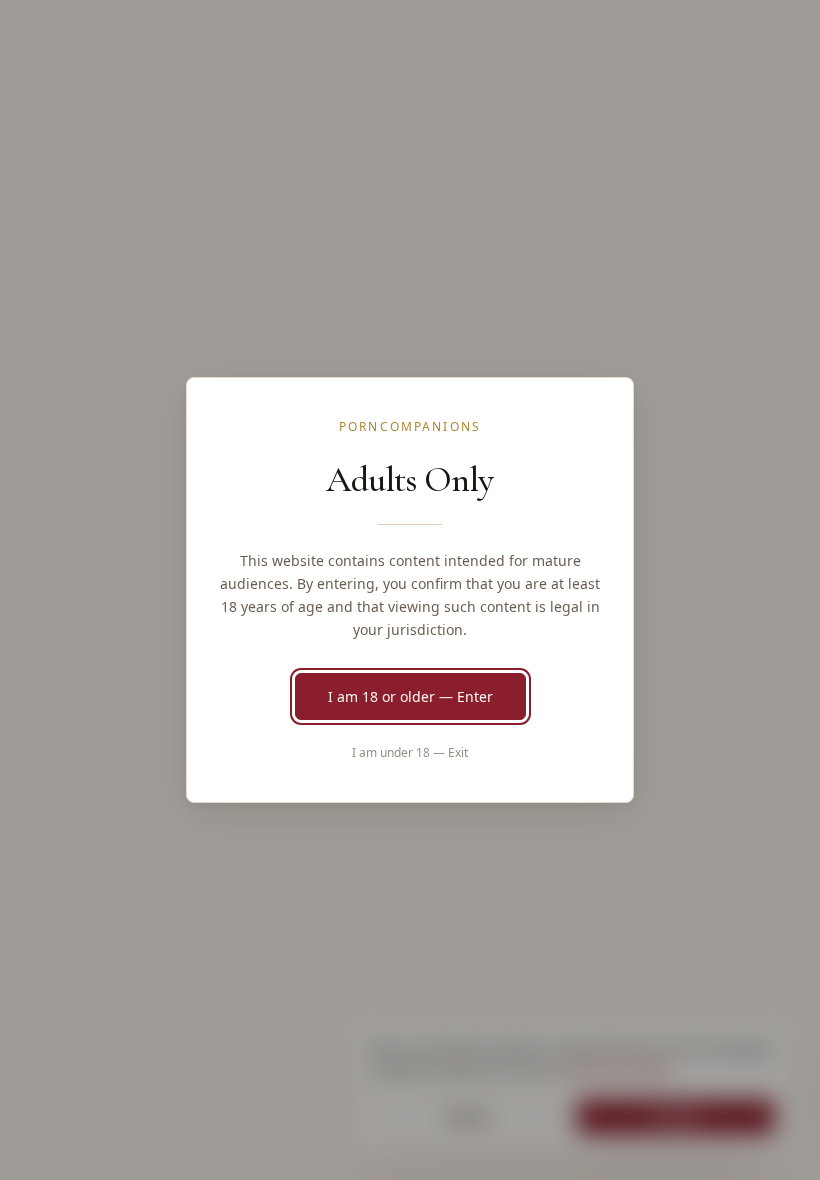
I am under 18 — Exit (410, 752)
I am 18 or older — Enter (410, 696)
